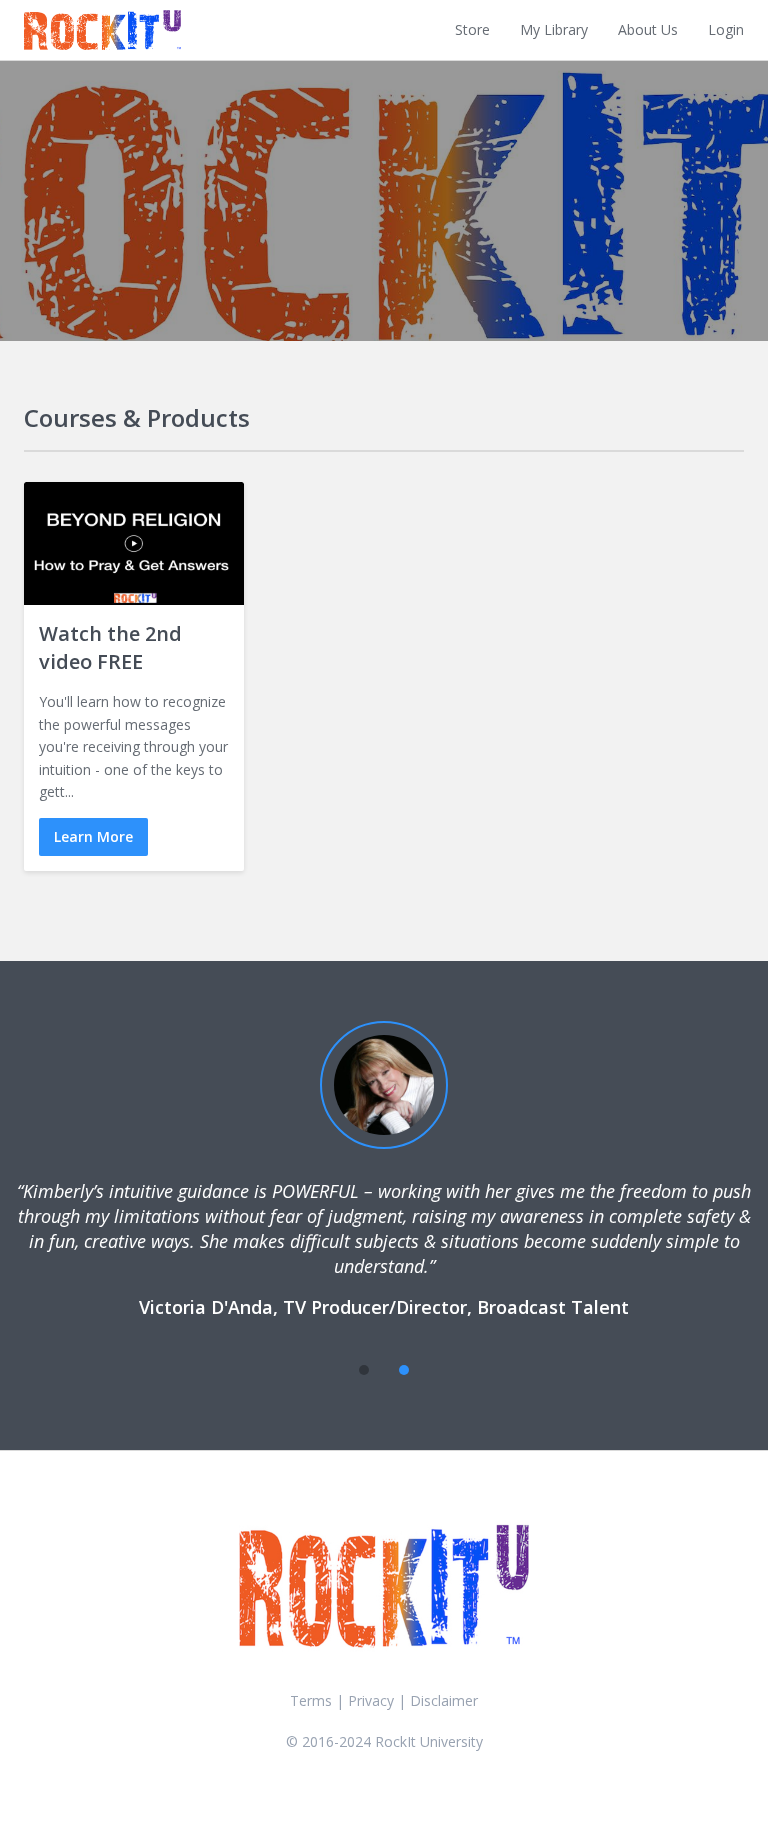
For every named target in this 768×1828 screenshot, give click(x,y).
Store (472, 29)
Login (726, 29)
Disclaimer (444, 1700)
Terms (311, 1700)
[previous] (324, 1370)
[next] (444, 1370)
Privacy (371, 1700)
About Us (648, 29)
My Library (554, 29)
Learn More (93, 836)
